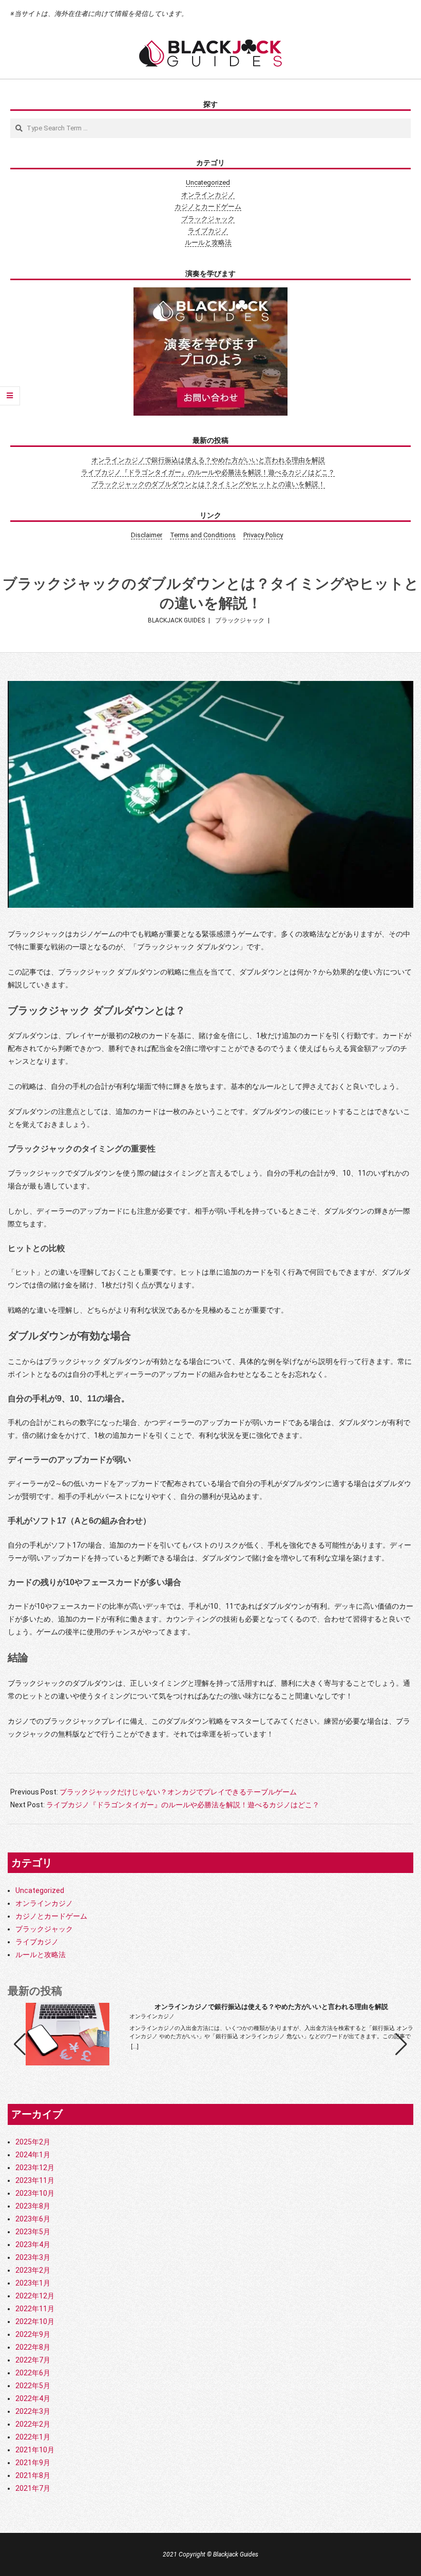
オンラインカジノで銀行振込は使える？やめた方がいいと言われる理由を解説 (208, 460)
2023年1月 (33, 2283)
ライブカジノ (208, 231)
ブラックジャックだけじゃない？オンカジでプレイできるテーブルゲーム (178, 1792)
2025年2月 (33, 2142)
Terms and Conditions (203, 535)
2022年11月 (35, 2309)
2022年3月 (33, 2411)
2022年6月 (33, 2373)
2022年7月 (33, 2360)
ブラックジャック (208, 219)
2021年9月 (33, 2463)
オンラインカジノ (208, 195)
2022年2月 (33, 2424)
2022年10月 (35, 2321)
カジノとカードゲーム (208, 207)
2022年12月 (35, 2296)
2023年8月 (33, 2206)
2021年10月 (35, 2450)
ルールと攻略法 (208, 242)
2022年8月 (33, 2347)
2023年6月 (33, 2219)
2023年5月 (33, 2232)
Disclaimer (147, 535)
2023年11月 (35, 2180)
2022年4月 (33, 2398)
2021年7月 (33, 2488)
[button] (401, 2044)
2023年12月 (35, 2168)
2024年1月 (33, 2155)
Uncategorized (208, 182)
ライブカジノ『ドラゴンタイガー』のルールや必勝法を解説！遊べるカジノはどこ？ (208, 472)
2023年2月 (33, 2270)
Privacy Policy (263, 535)
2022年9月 (33, 2334)
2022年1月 (33, 2437)
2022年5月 (33, 2386)
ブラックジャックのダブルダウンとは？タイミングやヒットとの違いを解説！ (208, 484)
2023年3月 (33, 2257)
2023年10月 (35, 2193)
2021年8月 (33, 2475)
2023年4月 (33, 2245)
